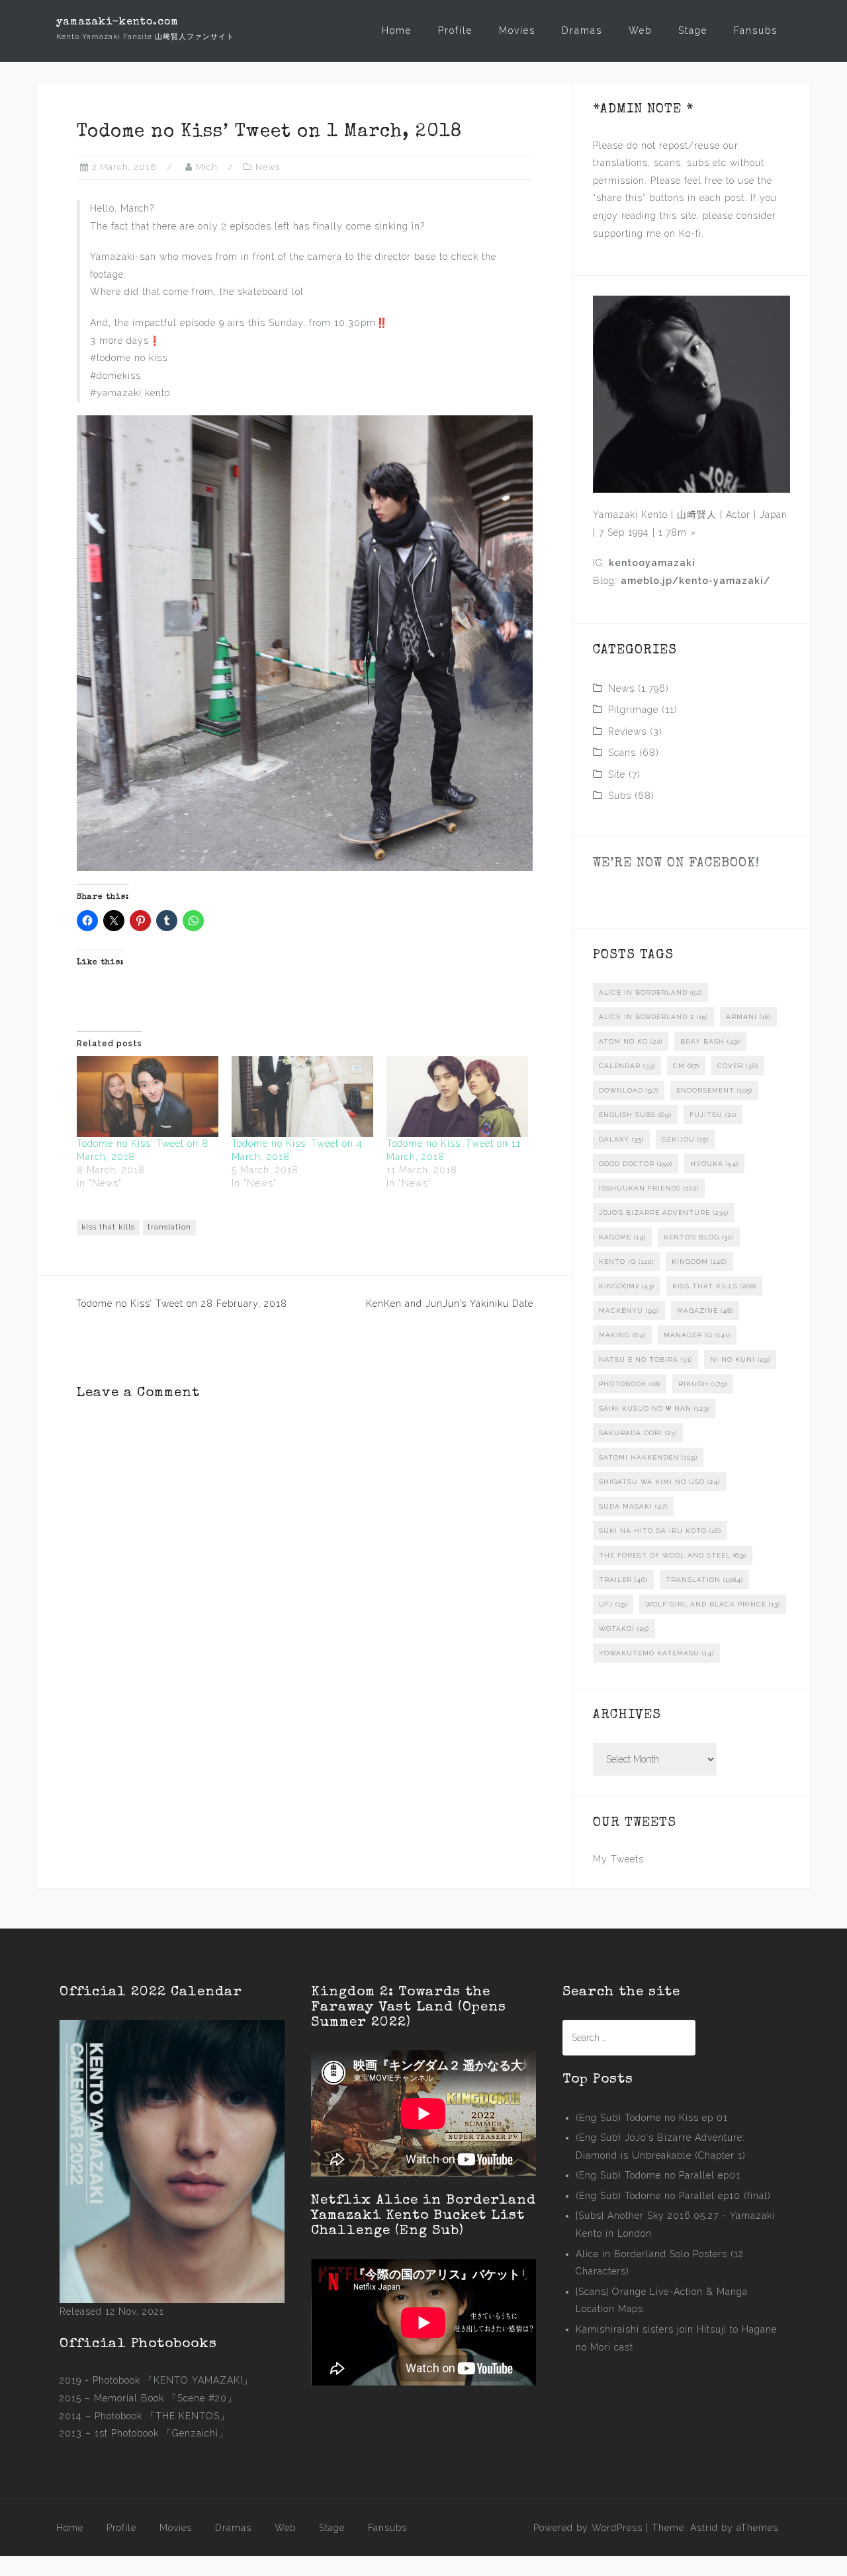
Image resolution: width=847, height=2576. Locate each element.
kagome (622, 1237)
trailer (623, 1580)
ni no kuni (740, 1359)
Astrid (704, 2528)
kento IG (626, 1262)
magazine (705, 1310)
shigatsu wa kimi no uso (659, 1482)
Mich (207, 167)
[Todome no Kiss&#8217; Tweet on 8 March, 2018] (148, 1097)
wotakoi (624, 1629)
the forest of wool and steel (673, 1555)
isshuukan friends (649, 1188)
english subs (635, 1115)
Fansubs (756, 30)
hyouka (714, 1164)
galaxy (621, 1139)
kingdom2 (627, 1286)
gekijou (685, 1139)
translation (169, 1227)
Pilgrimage (633, 710)
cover (738, 1066)
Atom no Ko (631, 1041)
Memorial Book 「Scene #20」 (165, 2398)
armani (748, 1017)
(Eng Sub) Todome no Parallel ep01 (658, 2175)
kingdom (699, 1262)
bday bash (710, 1041)
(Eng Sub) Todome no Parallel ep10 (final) (673, 2196)
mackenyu (629, 1310)
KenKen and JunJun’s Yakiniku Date (450, 1304)
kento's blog (699, 1237)
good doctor (636, 1164)
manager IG (697, 1335)
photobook (630, 1384)
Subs (620, 796)
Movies (517, 30)
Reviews (627, 731)
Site (617, 774)
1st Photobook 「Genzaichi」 (161, 2433)
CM (686, 1066)
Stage (693, 30)
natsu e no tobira (646, 1359)
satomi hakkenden (648, 1457)
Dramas (582, 30)
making (622, 1335)
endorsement (714, 1090)
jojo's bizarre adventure (664, 1213)
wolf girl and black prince (713, 1604)
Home (397, 30)
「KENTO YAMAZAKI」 (198, 2380)
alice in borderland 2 (653, 1017)
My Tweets (618, 1859)
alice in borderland (650, 992)
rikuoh (703, 1384)
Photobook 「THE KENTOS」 (162, 2416)
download (629, 1090)
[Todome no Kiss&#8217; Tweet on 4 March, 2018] (302, 1097)
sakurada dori (638, 1433)
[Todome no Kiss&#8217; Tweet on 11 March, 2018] (457, 1097)
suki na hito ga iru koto (660, 1531)
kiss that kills (108, 1227)
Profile (455, 30)
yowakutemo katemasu (656, 1653)
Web (640, 30)
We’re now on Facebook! (676, 864)
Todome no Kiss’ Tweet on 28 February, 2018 (182, 1304)
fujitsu (713, 1115)
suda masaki (633, 1506)
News (268, 167)
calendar (627, 1066)
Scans (622, 753)
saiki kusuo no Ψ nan (654, 1408)
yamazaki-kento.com (117, 22)
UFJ (613, 1604)
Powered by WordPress (588, 2528)
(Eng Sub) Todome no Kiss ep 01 (652, 2118)
